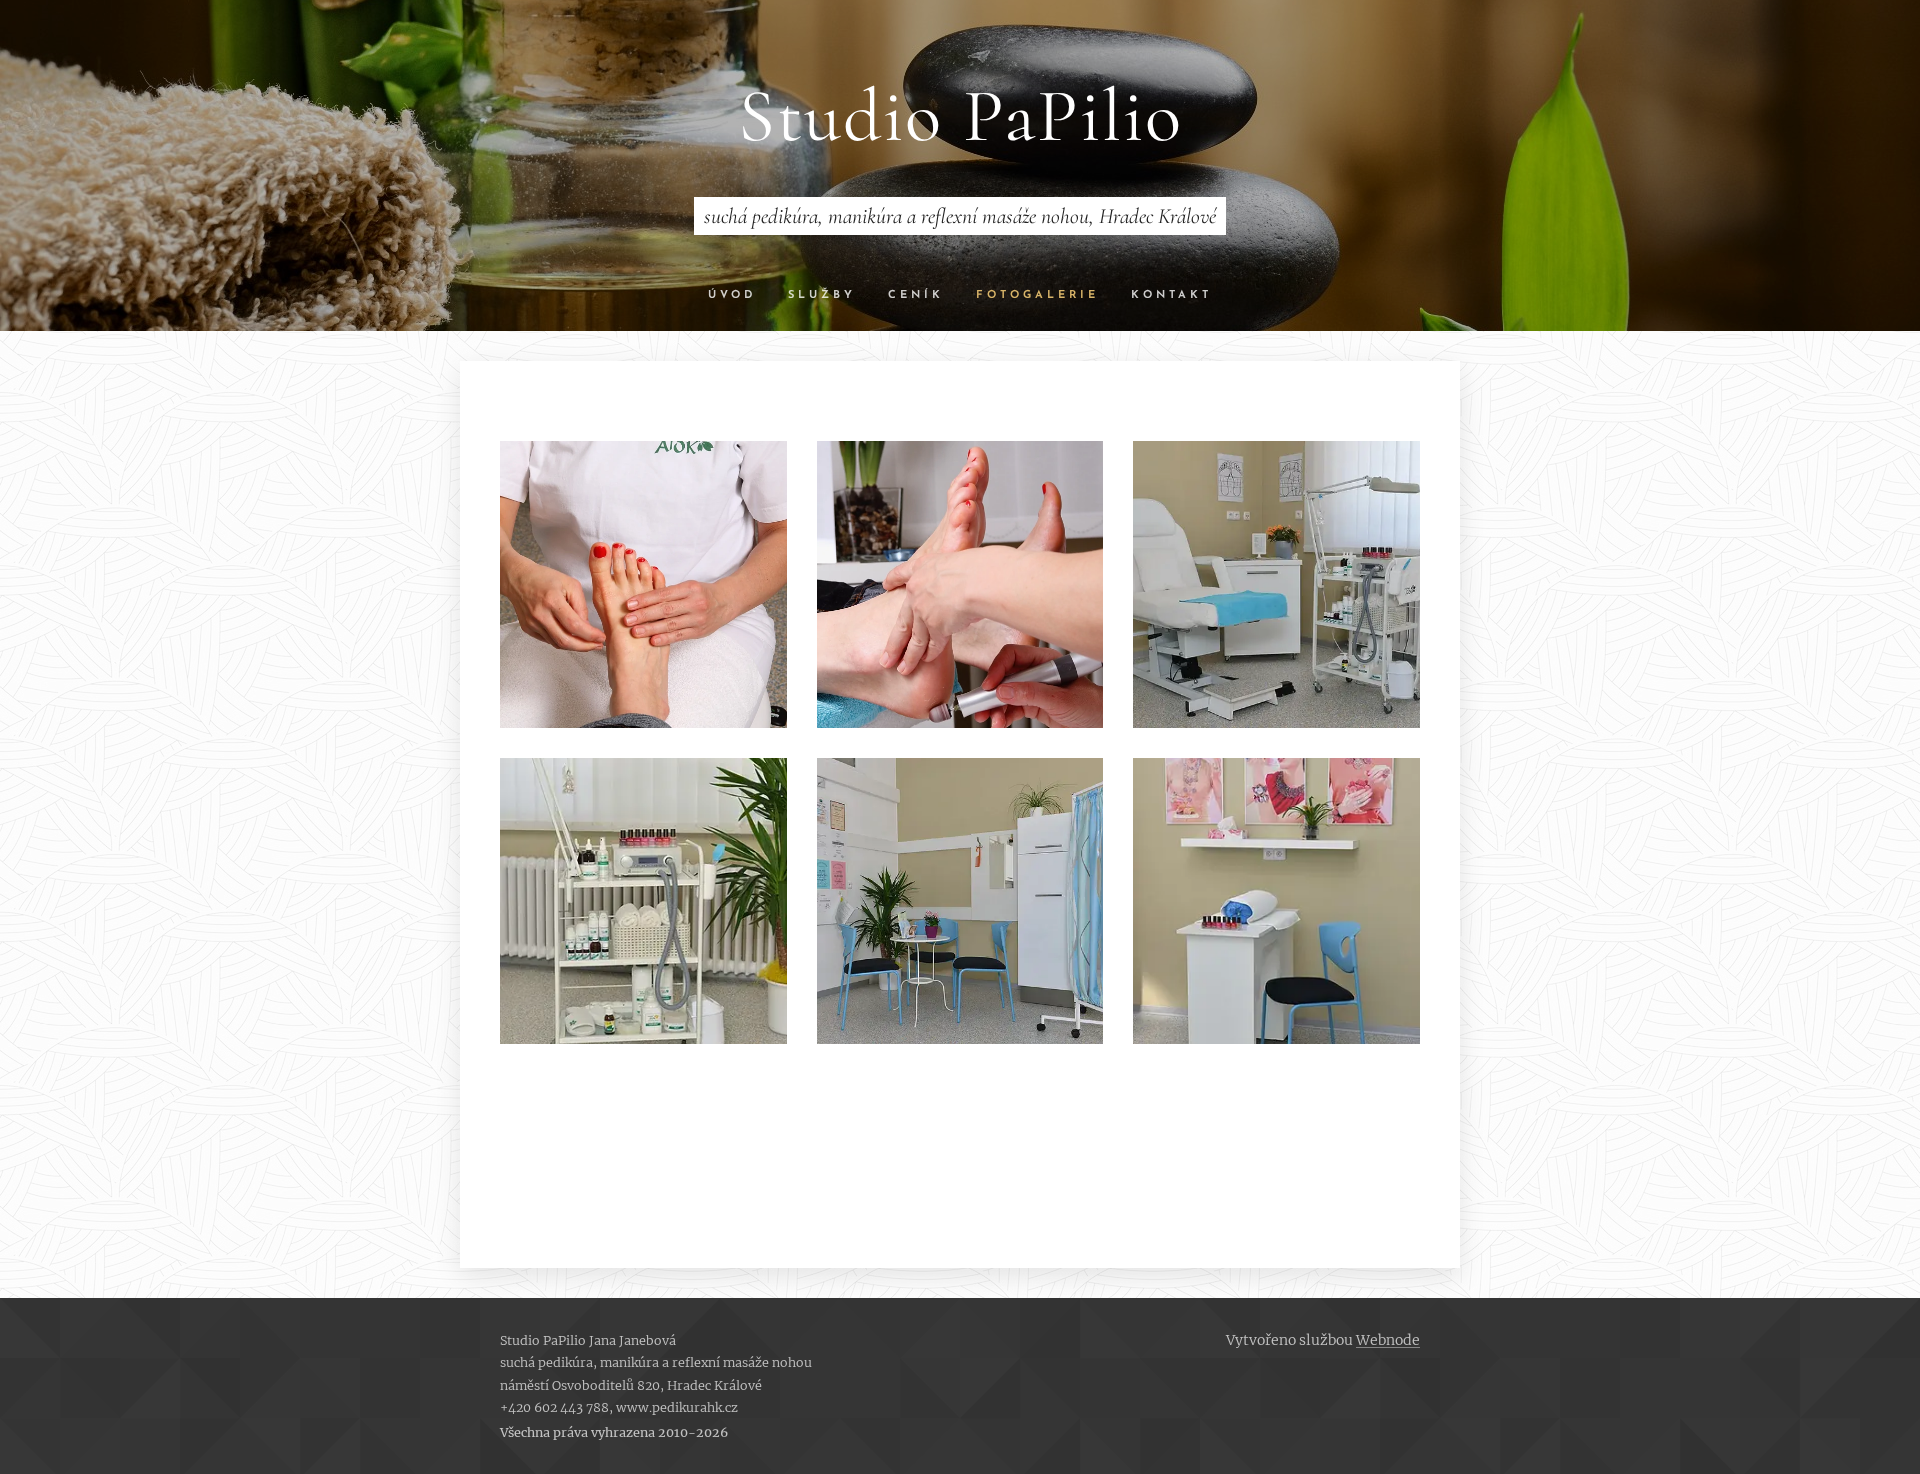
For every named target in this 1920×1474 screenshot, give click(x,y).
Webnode (1388, 1340)
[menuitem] (740, 296)
